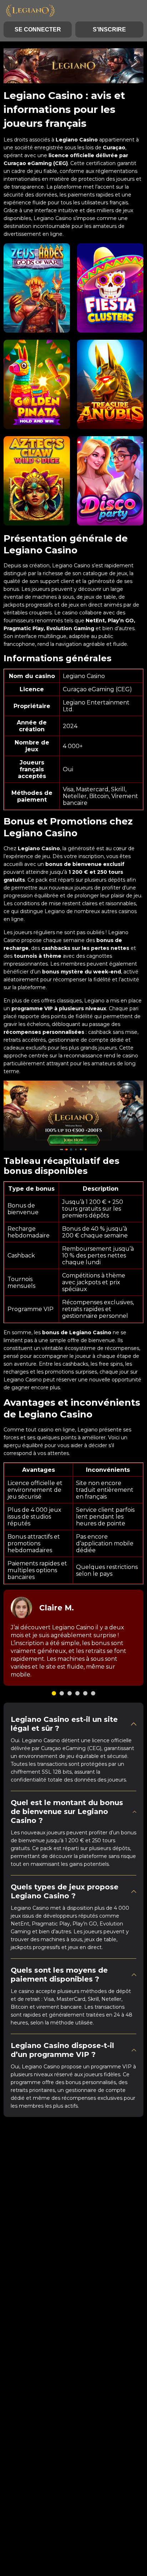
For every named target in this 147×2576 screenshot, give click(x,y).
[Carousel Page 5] (85, 1693)
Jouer (37, 288)
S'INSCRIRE (109, 29)
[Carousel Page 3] (70, 1693)
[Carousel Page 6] (93, 1693)
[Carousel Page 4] (77, 1693)
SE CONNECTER (38, 29)
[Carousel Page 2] (62, 1693)
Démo (37, 305)
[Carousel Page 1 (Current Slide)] (54, 1693)
